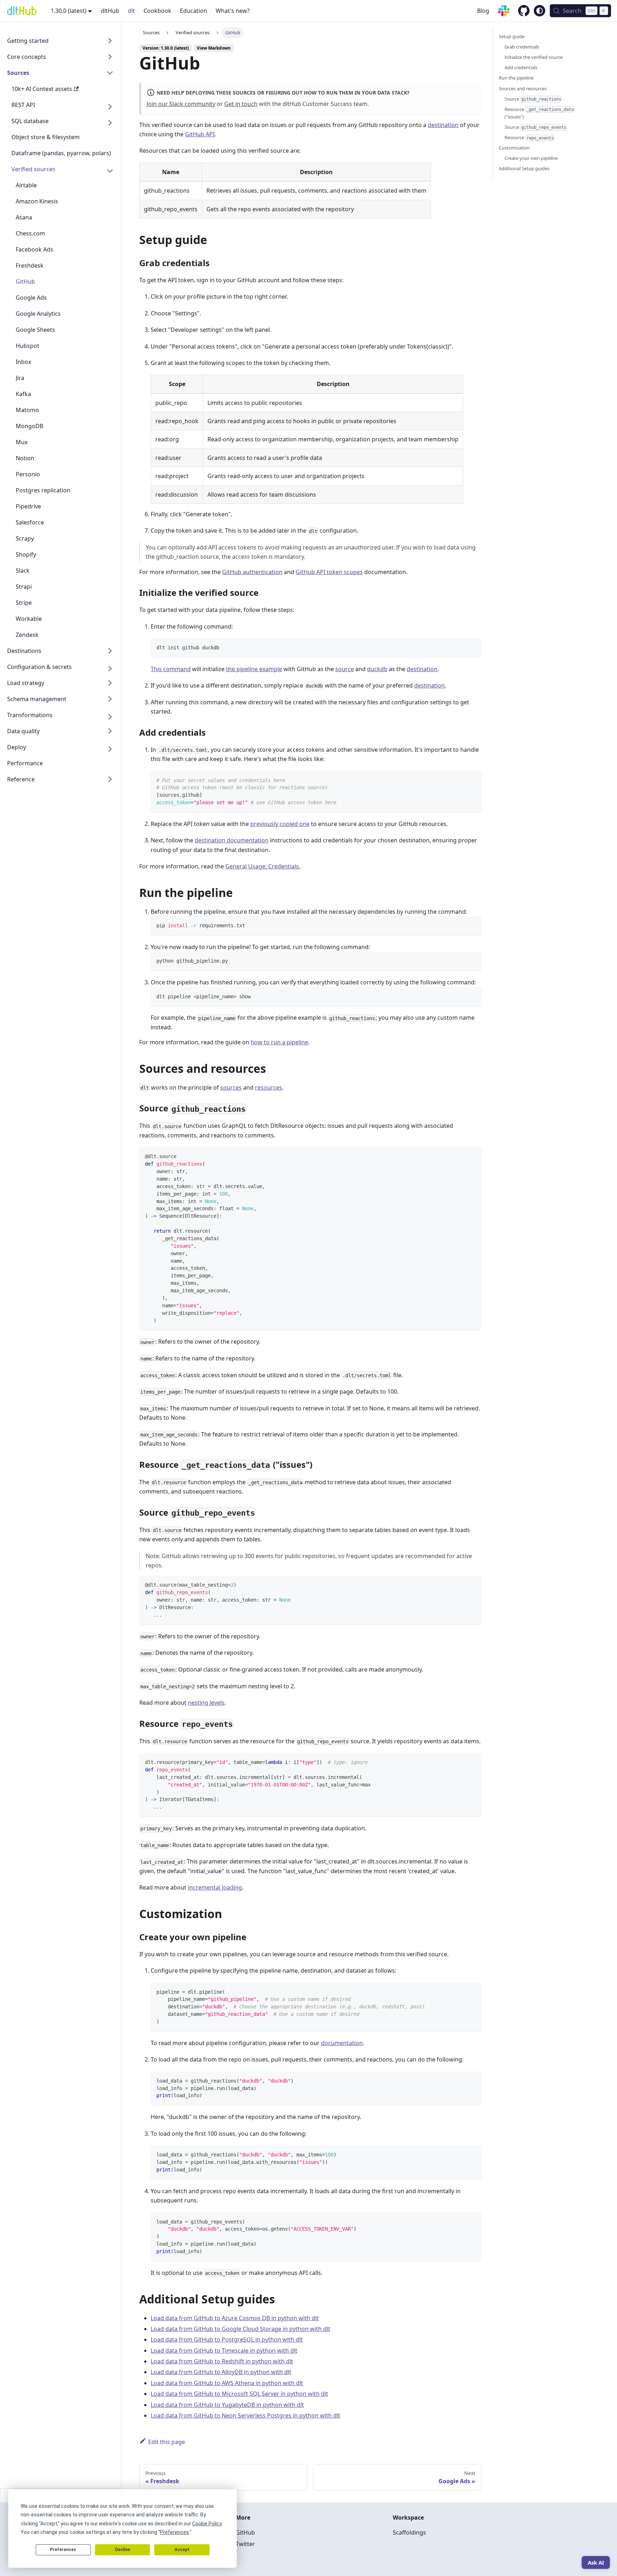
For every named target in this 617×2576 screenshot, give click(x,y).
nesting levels (206, 1703)
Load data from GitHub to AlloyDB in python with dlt (221, 2372)
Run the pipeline (516, 78)
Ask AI (596, 2562)
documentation (342, 2043)
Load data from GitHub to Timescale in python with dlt (224, 2351)
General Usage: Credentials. (263, 866)
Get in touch (241, 104)
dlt (131, 11)
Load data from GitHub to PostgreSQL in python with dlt (227, 2339)
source (345, 669)
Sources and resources (523, 88)
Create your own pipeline (531, 158)
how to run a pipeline (279, 1042)
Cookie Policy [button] (207, 2524)
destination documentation (232, 840)
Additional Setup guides (524, 168)
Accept (182, 2550)
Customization (514, 148)
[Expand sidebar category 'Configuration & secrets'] (110, 668)
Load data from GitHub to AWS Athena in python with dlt (227, 2383)
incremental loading (215, 1887)
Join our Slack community (181, 104)
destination (443, 125)
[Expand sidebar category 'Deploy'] (110, 749)
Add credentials (521, 67)
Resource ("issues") (539, 113)
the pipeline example (254, 669)
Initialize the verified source (534, 57)
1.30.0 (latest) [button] (69, 11)
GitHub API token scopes (329, 572)
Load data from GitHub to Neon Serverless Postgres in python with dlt (245, 2415)
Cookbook (157, 11)
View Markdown (214, 48)
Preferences (63, 2550)
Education (194, 11)
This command (171, 669)
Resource (529, 137)
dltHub (110, 11)
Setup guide (512, 36)
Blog (483, 11)
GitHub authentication (252, 572)
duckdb (377, 669)
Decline (122, 2550)
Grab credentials (522, 47)
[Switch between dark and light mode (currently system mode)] (540, 11)
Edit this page (167, 2442)
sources (231, 1087)
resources (269, 1087)
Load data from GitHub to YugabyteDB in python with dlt (227, 2405)
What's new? (233, 11)
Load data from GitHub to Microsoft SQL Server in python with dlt (239, 2394)
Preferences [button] (174, 2532)
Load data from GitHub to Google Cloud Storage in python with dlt (240, 2329)
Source (533, 99)
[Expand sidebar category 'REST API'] (110, 107)
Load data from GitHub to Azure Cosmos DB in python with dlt (235, 2318)
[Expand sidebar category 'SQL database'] (110, 123)
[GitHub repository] (520, 12)
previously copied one (280, 824)
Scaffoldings (409, 2532)
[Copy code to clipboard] (473, 647)
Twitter (245, 2544)
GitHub (245, 2532)
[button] (60, 42)
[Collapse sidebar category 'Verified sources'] (110, 171)
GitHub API (200, 134)
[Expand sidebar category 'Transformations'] (110, 717)
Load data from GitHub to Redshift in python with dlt (222, 2361)
